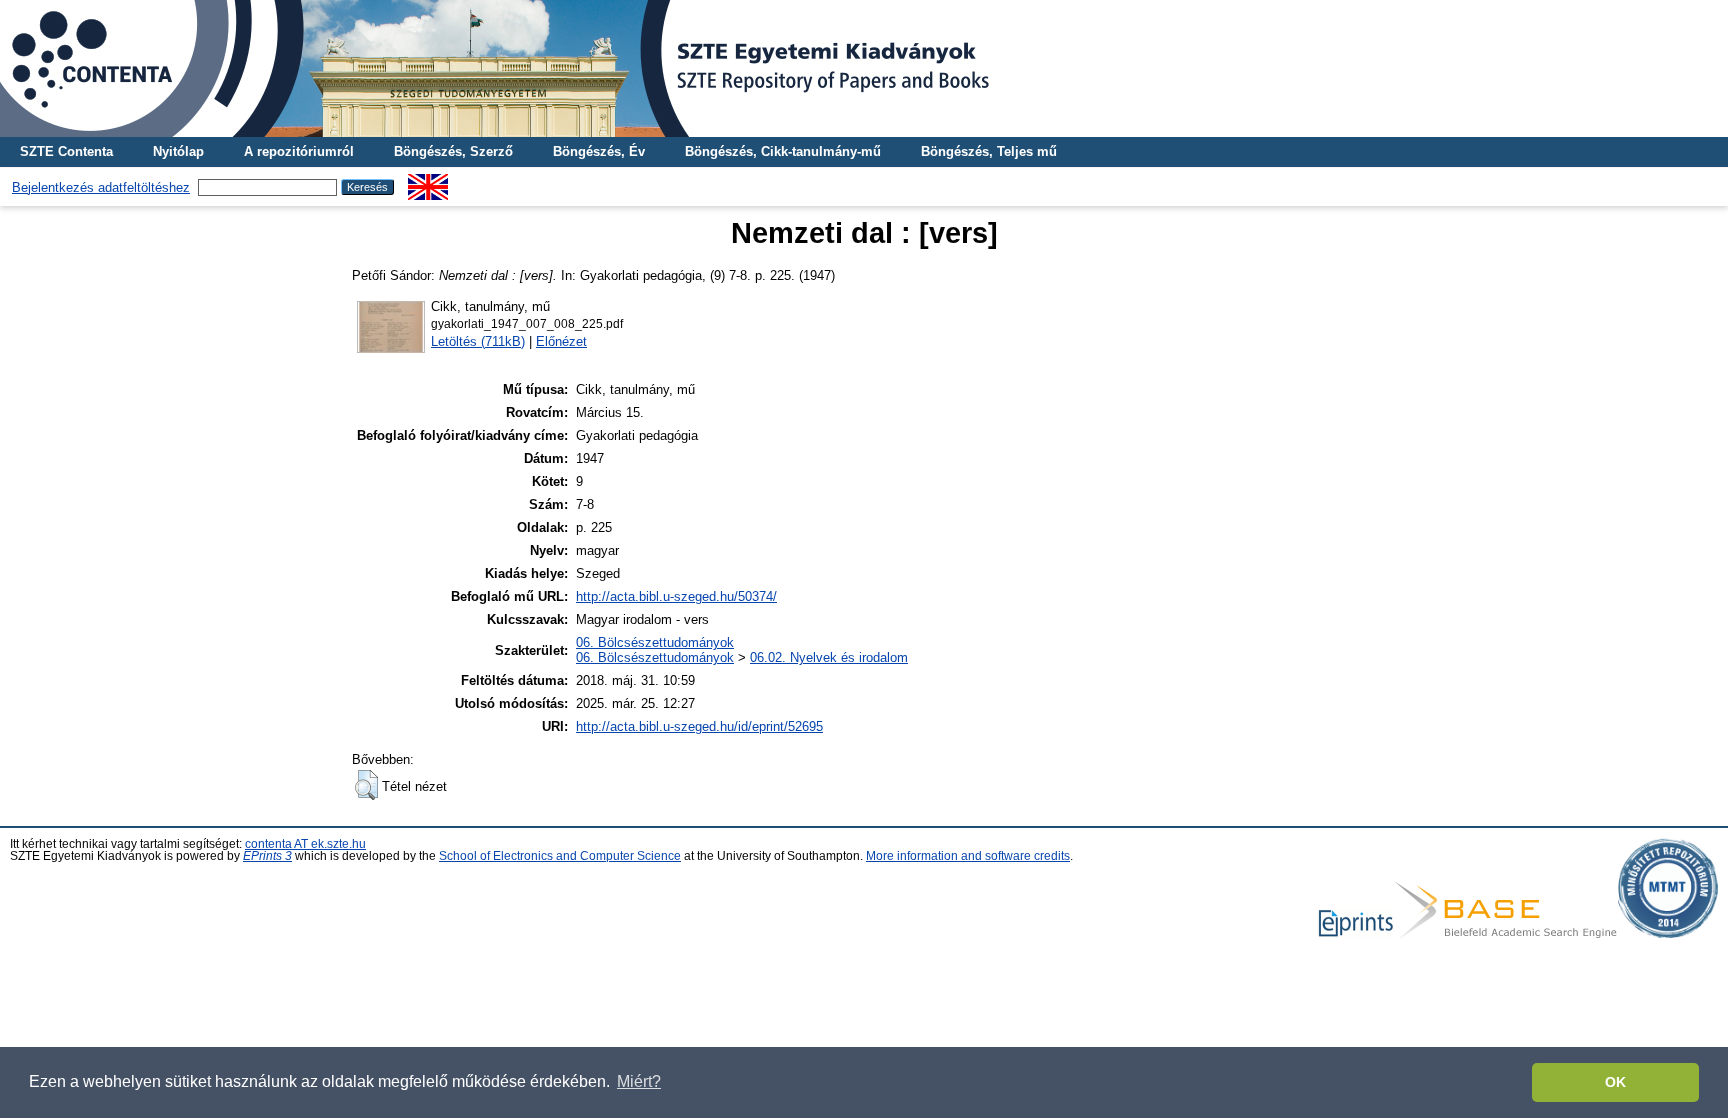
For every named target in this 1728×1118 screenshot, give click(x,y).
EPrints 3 (267, 856)
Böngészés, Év (599, 151)
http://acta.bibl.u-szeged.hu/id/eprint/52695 (699, 726)
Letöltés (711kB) (478, 341)
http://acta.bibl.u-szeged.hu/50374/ (676, 596)
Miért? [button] (639, 1081)
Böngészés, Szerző (453, 151)
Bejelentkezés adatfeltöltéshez (101, 187)
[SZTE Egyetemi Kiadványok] (864, 68)
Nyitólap (178, 151)
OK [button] (1615, 1082)
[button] (366, 785)
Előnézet (561, 341)
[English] (428, 181)
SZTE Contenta (66, 151)
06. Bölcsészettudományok (655, 642)
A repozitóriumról (299, 151)
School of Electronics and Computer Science (560, 856)
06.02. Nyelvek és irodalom (829, 657)
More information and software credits (968, 856)
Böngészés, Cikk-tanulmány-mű (783, 151)
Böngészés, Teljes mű (989, 151)
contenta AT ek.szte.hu (305, 844)
